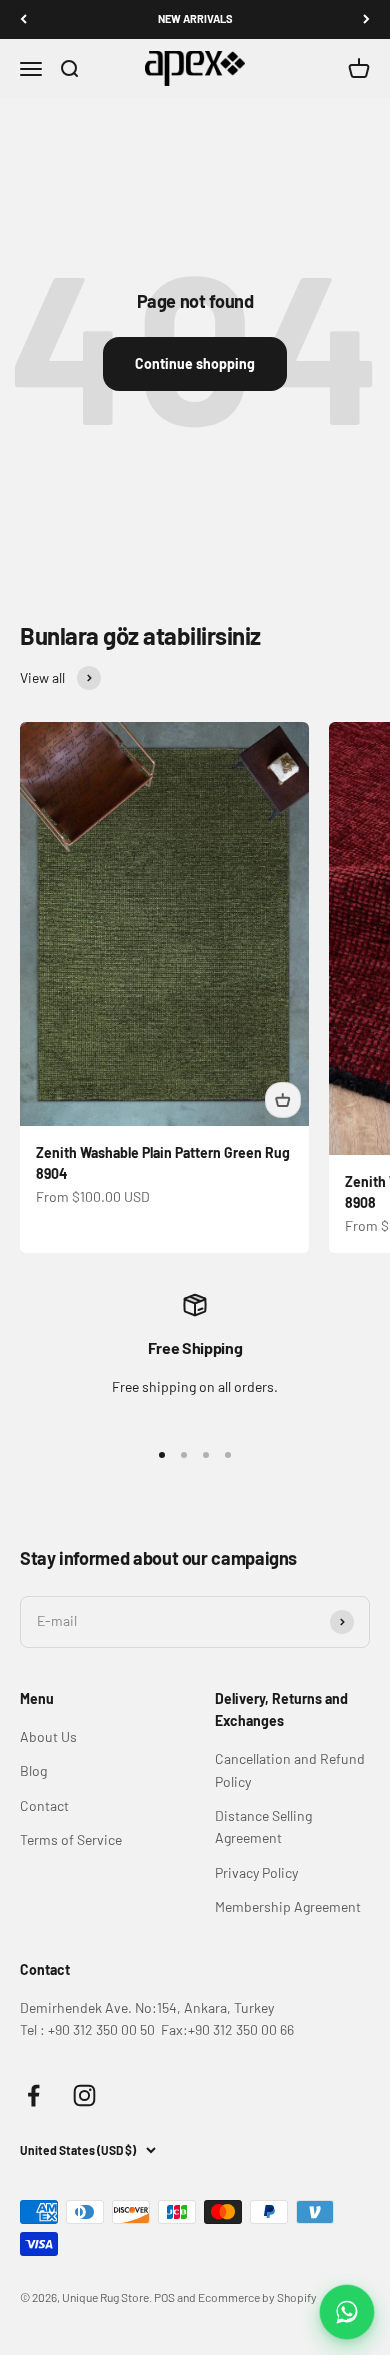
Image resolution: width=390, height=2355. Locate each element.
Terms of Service (71, 1839)
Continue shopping (195, 363)
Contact (44, 1805)
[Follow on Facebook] (33, 2095)
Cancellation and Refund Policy (290, 1769)
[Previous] (23, 19)
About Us (48, 1736)
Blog (33, 1770)
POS (164, 2297)
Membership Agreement (288, 1906)
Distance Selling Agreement (263, 1826)
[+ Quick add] (283, 1100)
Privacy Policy (256, 1872)
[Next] (366, 19)
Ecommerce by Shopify (257, 2297)
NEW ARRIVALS (195, 18)
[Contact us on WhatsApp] (347, 2312)
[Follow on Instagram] (84, 2095)
